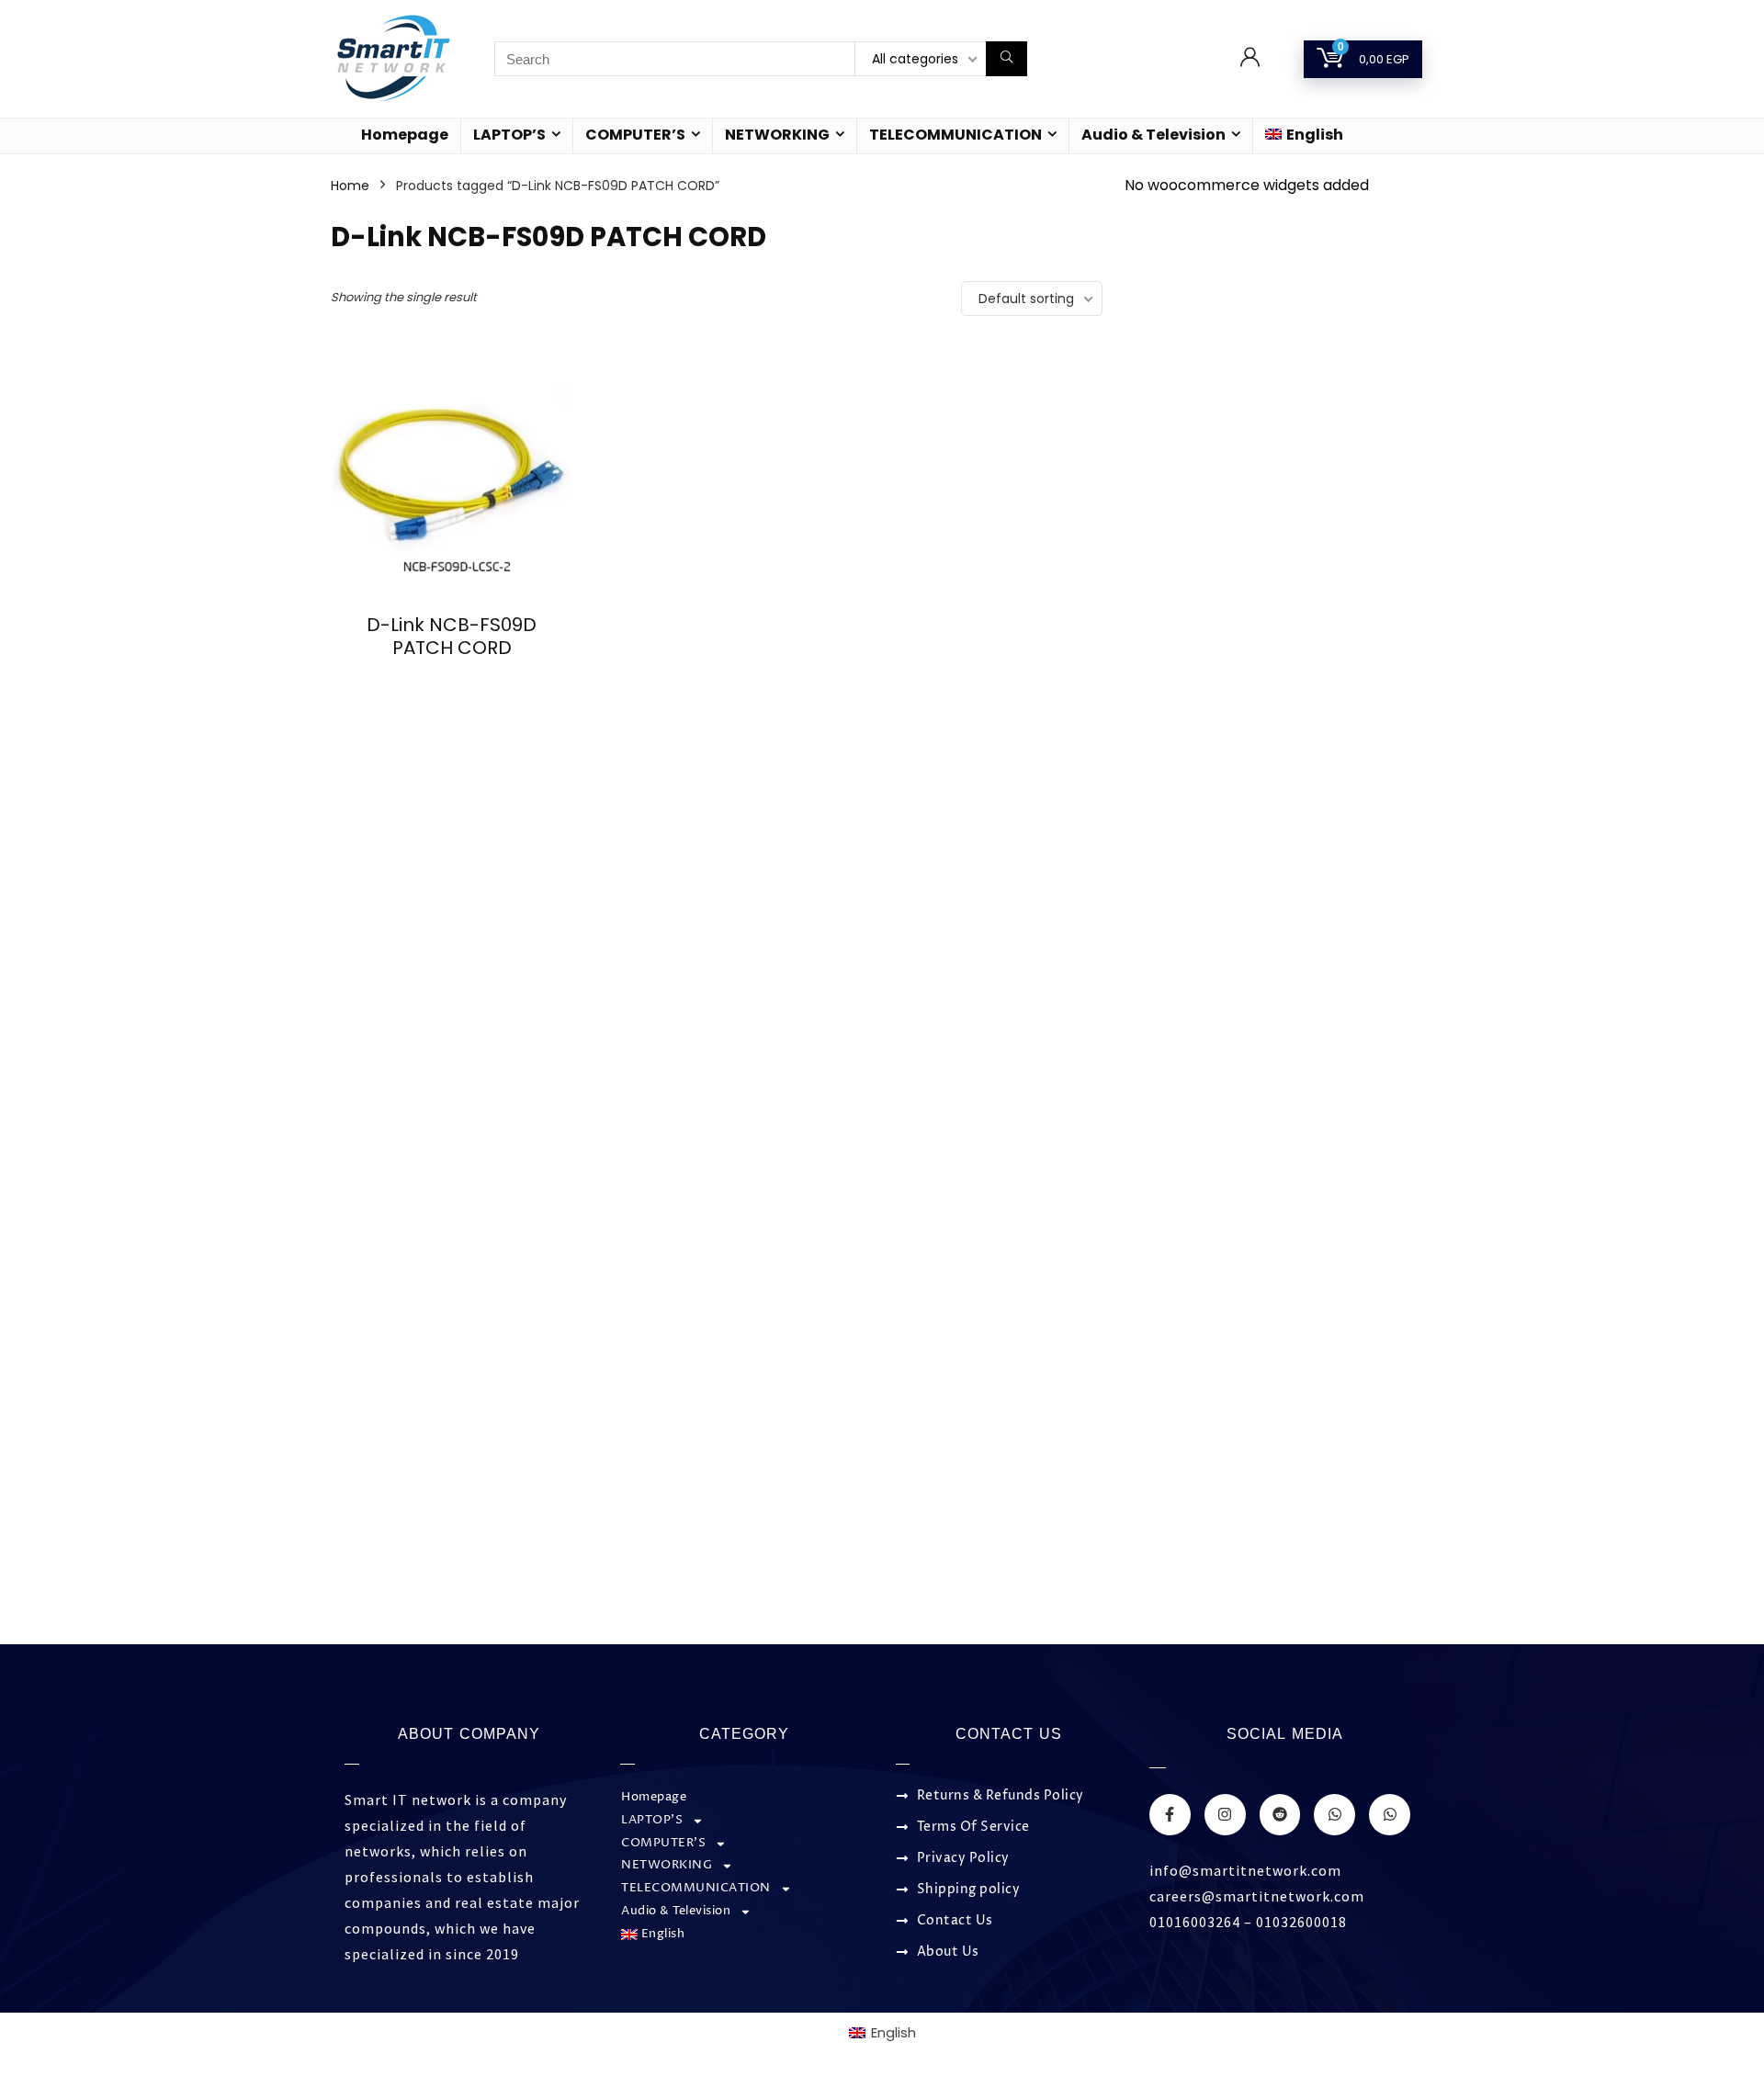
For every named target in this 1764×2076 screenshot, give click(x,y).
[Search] (1006, 59)
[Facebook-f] (1170, 1815)
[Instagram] (1225, 1815)
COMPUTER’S (635, 135)
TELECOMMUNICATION (955, 135)
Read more (452, 682)
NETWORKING (777, 135)
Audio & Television (1153, 135)
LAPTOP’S (509, 135)
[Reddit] (1280, 1815)
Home (350, 186)
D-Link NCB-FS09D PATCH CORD (452, 636)
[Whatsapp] (1334, 1815)
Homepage (405, 135)
